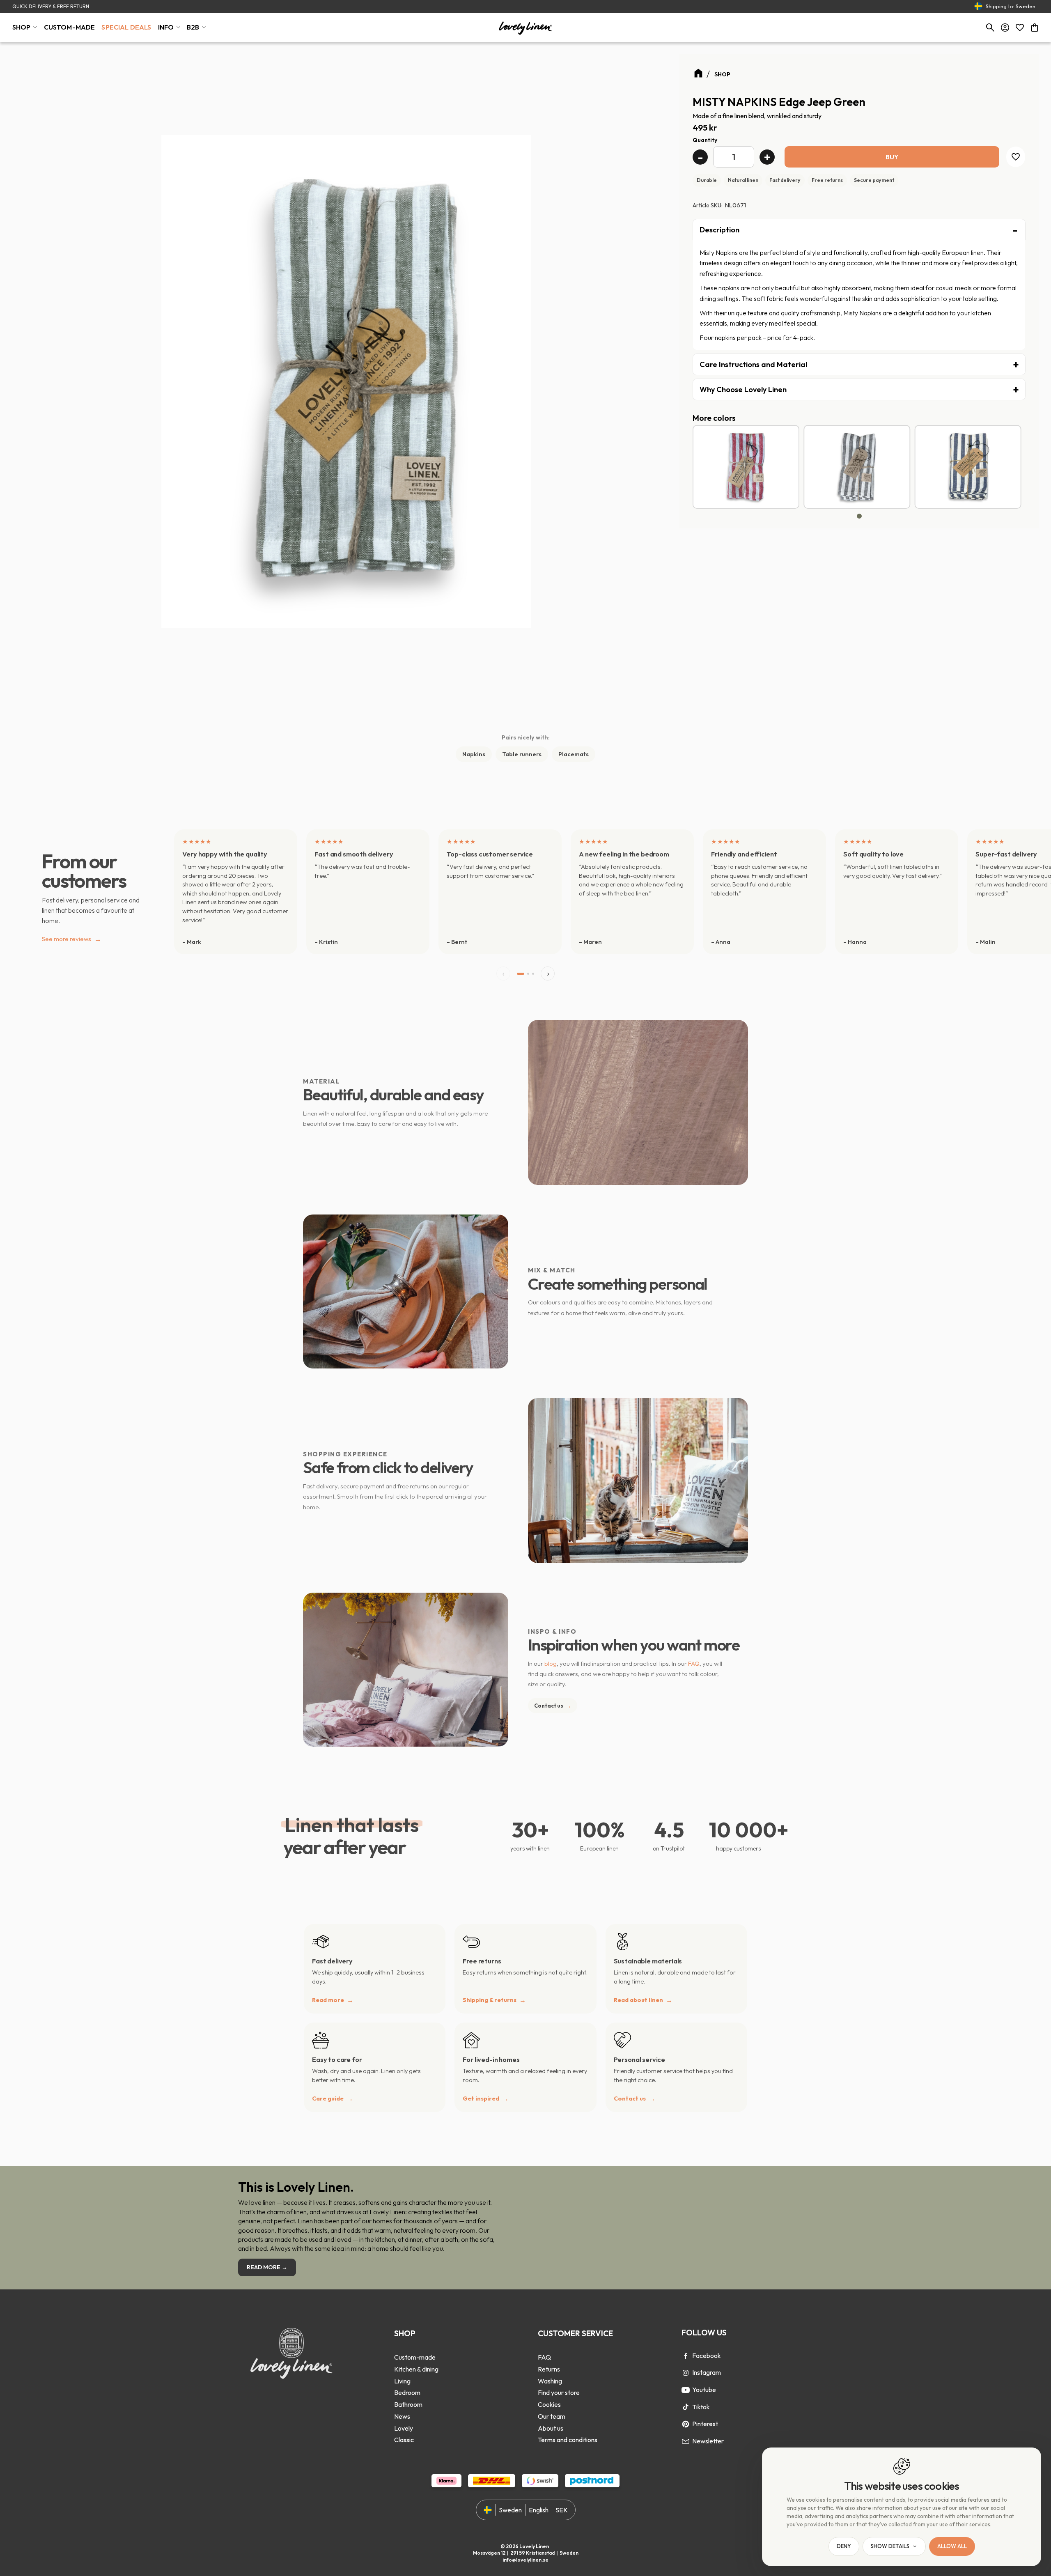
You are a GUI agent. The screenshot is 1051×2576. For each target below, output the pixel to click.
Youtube (704, 2390)
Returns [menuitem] (549, 2369)
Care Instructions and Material (753, 364)
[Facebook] (686, 2356)
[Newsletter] (686, 2441)
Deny (844, 2546)
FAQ (694, 1663)
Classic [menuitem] (404, 2440)
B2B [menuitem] (193, 27)
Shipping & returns (490, 2000)
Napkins (474, 754)
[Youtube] (686, 2390)
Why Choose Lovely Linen (743, 389)
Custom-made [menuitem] (415, 2357)
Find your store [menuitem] (559, 2392)
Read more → (267, 2267)
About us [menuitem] (551, 2428)
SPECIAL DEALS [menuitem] (126, 27)
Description (719, 230)
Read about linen (638, 2000)
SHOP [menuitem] (22, 27)
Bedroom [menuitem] (407, 2392)
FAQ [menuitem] (544, 2357)
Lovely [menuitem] (404, 2428)
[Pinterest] (686, 2424)
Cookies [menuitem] (549, 2404)
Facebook (707, 2356)
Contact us (553, 1706)
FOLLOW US (704, 2333)
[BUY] (892, 157)
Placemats (574, 754)
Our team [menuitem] (552, 2416)
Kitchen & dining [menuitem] (416, 2369)
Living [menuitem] (402, 2381)
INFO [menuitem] (166, 27)
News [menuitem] (402, 2416)
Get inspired (481, 2098)
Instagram (707, 2372)
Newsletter (708, 2441)
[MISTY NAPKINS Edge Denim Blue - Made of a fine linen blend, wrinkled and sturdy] (968, 467)
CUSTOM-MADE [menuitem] (70, 27)
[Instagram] (686, 2373)
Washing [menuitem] (550, 2381)
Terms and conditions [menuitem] (568, 2440)
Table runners (522, 754)
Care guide (328, 2098)
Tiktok (701, 2407)
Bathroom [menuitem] (408, 2404)
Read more (328, 2000)
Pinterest (705, 2424)
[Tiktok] (686, 2407)
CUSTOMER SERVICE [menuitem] (575, 2333)
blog (551, 1663)
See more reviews (72, 939)
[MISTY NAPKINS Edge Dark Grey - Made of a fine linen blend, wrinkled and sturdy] (857, 467)
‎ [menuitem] (416, 2346)
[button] (1020, 28)
